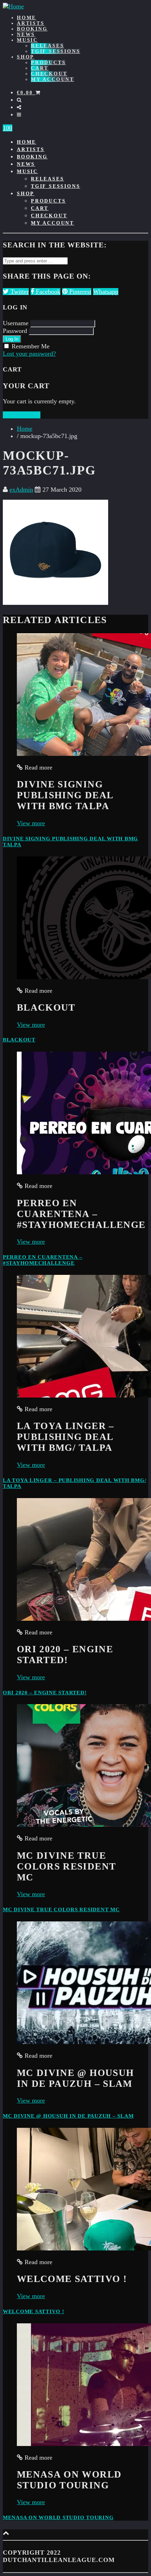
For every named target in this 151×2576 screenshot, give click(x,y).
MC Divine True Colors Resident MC (61, 1909)
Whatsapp (106, 292)
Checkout (49, 74)
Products (48, 63)
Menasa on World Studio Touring (58, 2517)
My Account (52, 79)
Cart (40, 68)
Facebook (47, 292)
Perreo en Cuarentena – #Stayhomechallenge (42, 1260)
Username (16, 323)
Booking (32, 29)
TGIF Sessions (55, 51)
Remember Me (31, 346)
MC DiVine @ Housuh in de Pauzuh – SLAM (68, 2116)
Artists (31, 23)
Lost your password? (29, 354)
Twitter (19, 292)
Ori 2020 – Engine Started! (45, 1693)
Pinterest (79, 292)
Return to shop (22, 415)
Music (27, 40)
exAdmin (21, 490)
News (26, 35)
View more (31, 823)
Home (27, 18)
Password (15, 331)
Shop (26, 57)
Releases (47, 46)
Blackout (19, 1040)
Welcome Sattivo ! (34, 2311)
